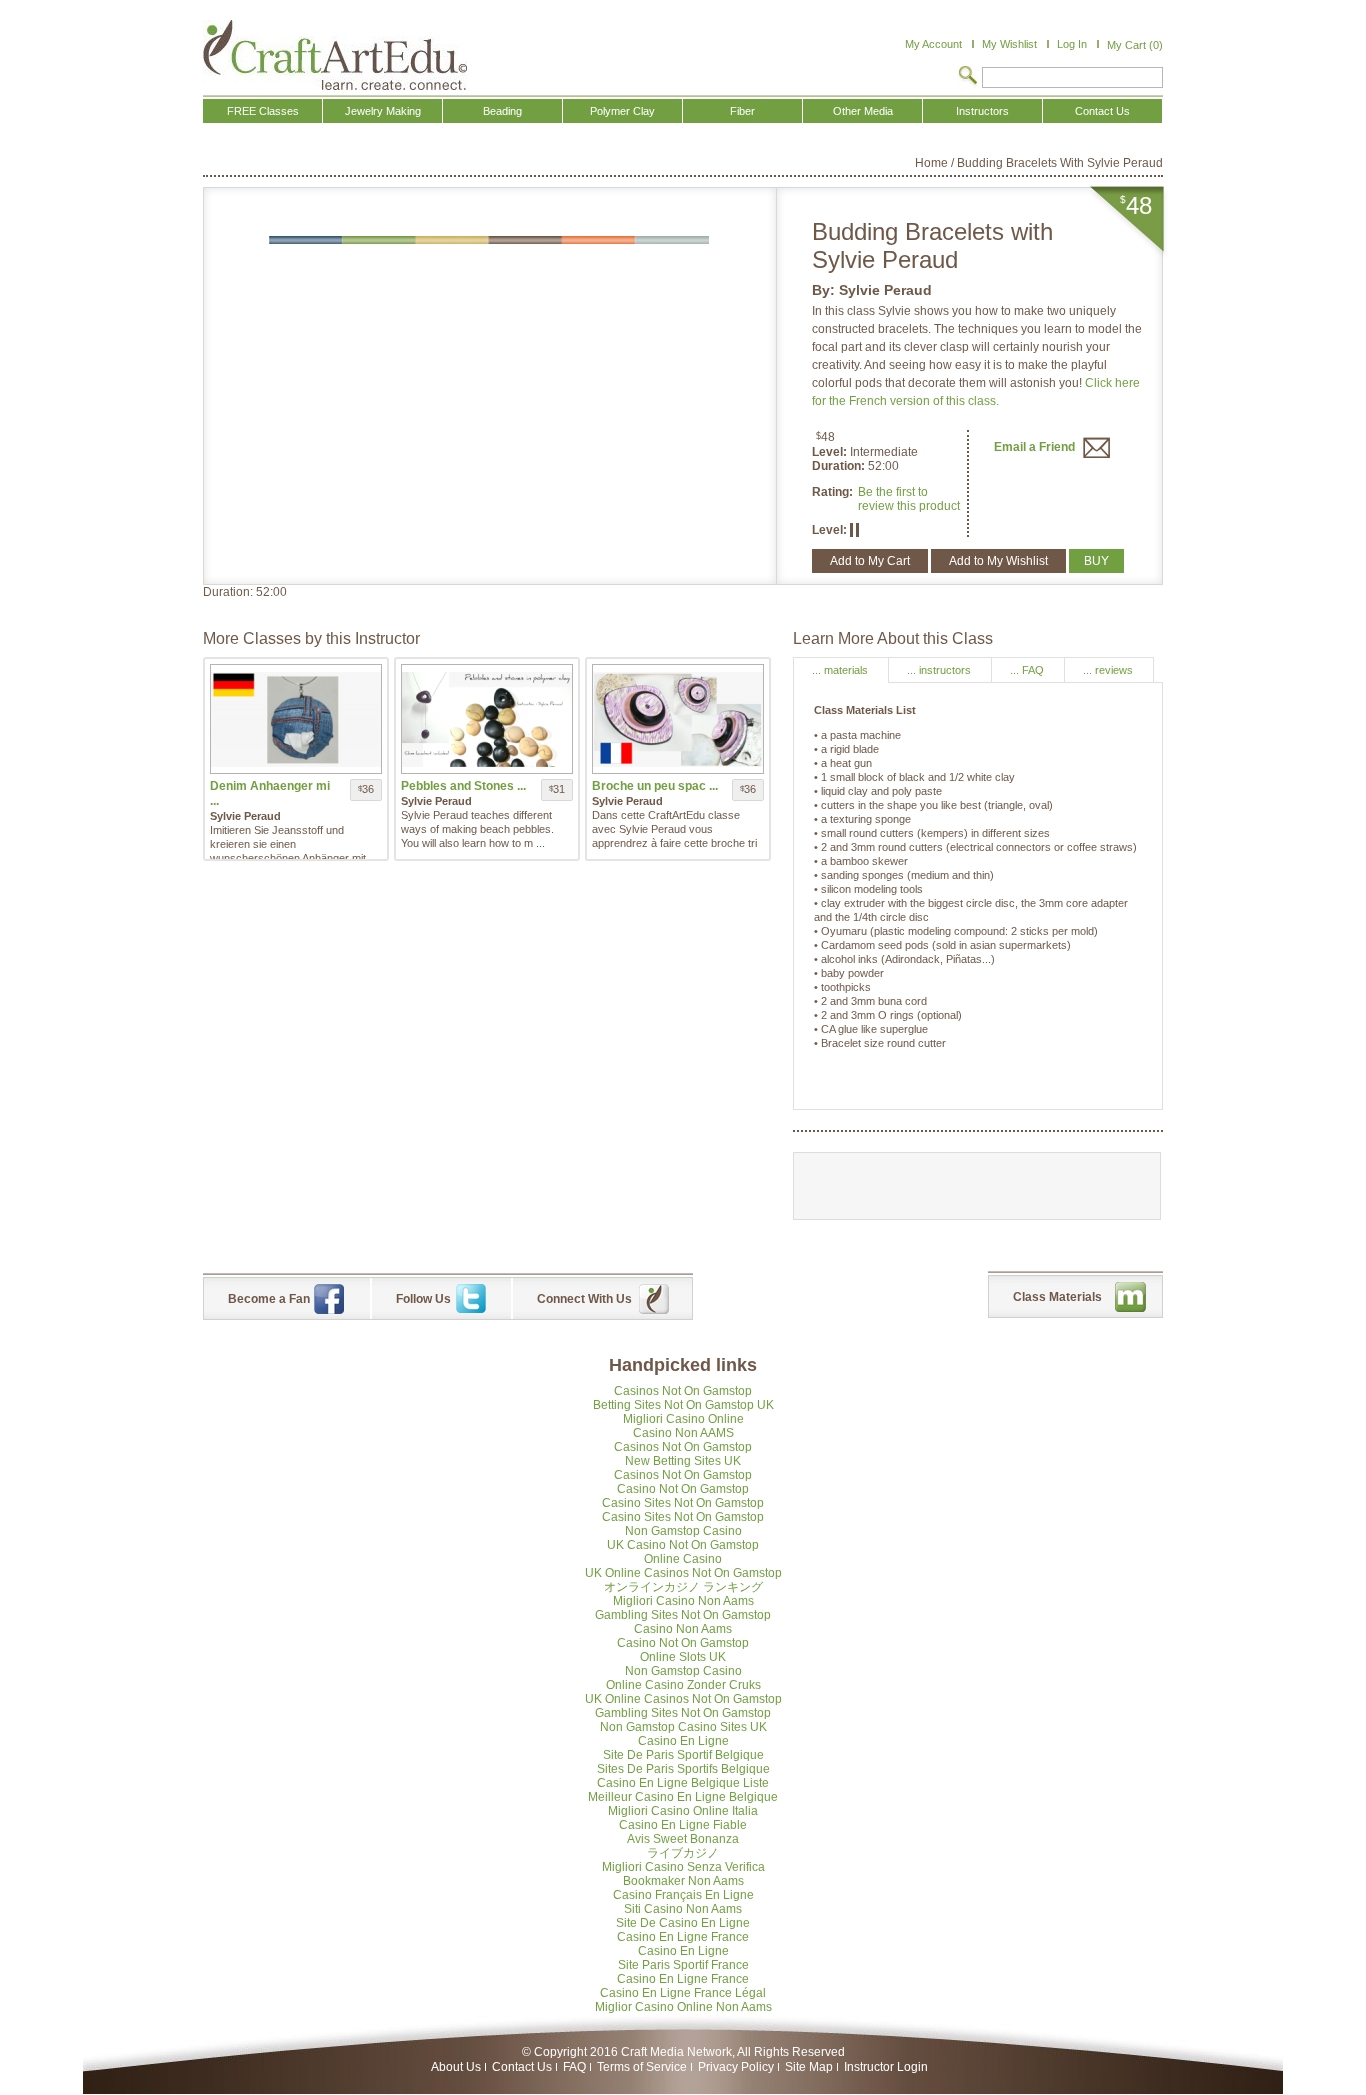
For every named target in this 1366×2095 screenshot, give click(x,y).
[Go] (968, 77)
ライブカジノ (683, 1853)
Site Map (809, 2067)
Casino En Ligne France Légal (683, 1993)
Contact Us (522, 2067)
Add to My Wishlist (998, 561)
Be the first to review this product (909, 499)
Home (931, 163)
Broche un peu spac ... (655, 786)
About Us (456, 2067)
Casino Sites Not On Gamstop (683, 1503)
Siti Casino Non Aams (683, 1909)
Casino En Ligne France (683, 1937)
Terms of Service (642, 2067)
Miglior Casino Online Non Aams (683, 2007)
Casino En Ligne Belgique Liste (683, 1783)
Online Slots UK (683, 1657)
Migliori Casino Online (683, 1419)
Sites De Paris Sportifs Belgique (683, 1769)
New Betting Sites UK (683, 1461)
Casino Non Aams (683, 1629)
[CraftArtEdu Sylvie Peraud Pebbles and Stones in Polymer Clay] (487, 719)
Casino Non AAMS (683, 1433)
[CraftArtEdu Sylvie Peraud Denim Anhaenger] (296, 719)
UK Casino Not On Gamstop (683, 1545)
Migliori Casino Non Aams (683, 1601)
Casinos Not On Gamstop (683, 1391)
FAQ (574, 2067)
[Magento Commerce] (335, 55)
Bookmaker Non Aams (683, 1881)
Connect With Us (584, 1299)
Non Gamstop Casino (683, 1531)
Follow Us (423, 1299)
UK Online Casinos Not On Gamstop (683, 1573)
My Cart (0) (1135, 45)
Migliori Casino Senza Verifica (683, 1867)
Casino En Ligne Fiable (683, 1825)
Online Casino (683, 1559)
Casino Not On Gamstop (683, 1489)
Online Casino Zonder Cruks (683, 1685)
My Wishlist (1009, 44)
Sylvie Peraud (885, 290)
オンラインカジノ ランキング (683, 1587)
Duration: (840, 466)
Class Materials (1057, 1297)
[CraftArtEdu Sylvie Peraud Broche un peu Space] (678, 719)
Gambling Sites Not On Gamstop (683, 1615)
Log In (1072, 44)
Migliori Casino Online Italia (683, 1811)
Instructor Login (886, 2067)
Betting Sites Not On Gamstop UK (683, 1405)
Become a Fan (269, 1299)
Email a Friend (1036, 447)
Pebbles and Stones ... (463, 786)
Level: (831, 452)
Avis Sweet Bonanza (683, 1839)
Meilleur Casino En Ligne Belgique (683, 1797)
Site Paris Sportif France (683, 1965)
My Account (933, 44)
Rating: (832, 492)
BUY (1096, 561)
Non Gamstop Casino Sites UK (683, 1727)
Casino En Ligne (683, 1741)
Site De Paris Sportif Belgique (683, 1755)
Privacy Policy (736, 2067)
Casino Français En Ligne (683, 1895)
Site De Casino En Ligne (683, 1923)
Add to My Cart (870, 561)
